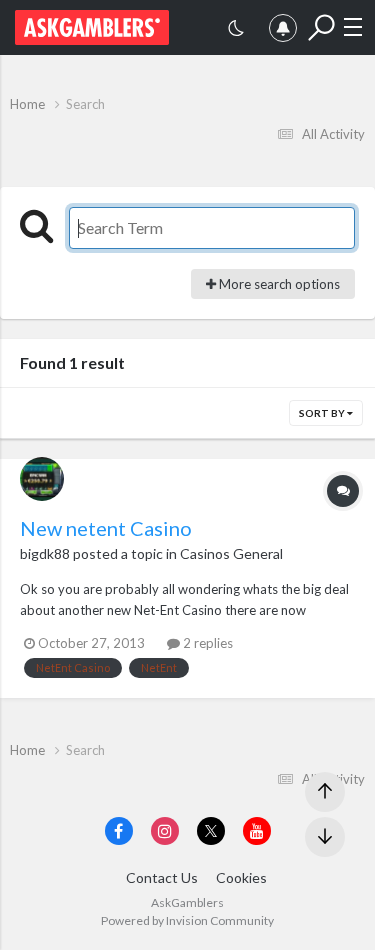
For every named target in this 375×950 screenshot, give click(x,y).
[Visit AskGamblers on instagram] (165, 831)
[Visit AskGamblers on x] (211, 831)
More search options (278, 284)
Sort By (323, 413)
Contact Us (162, 877)
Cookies (241, 877)
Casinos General (231, 553)
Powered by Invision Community (187, 920)
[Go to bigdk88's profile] (42, 479)
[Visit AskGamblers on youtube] (257, 831)
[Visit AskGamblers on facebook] (119, 831)
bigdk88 (45, 553)
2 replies (206, 643)
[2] (236, 30)
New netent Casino (106, 528)
